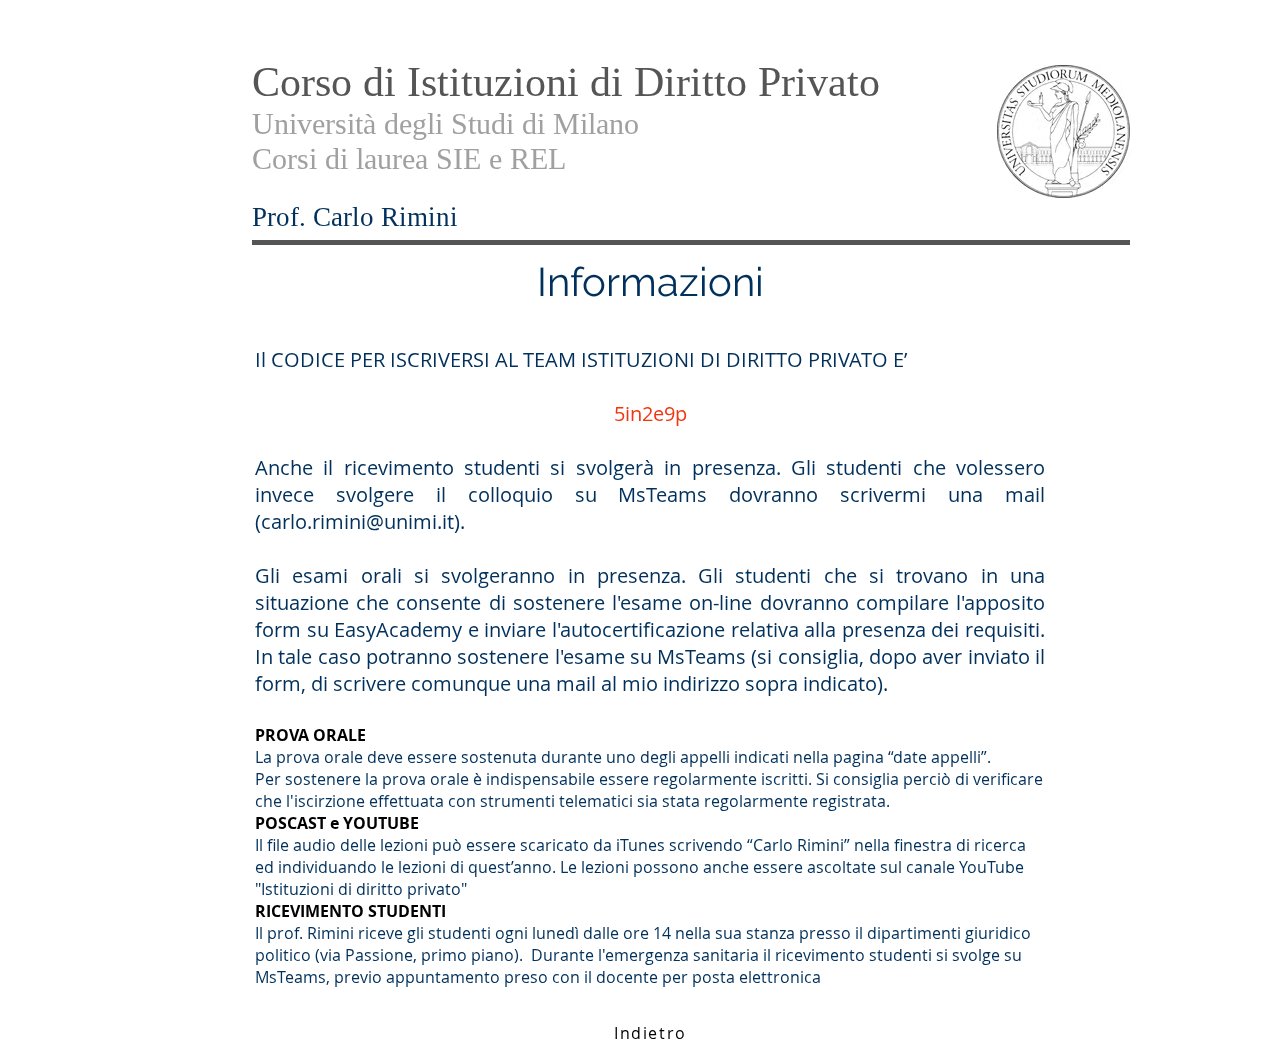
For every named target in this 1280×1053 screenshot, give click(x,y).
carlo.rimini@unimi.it (357, 521)
